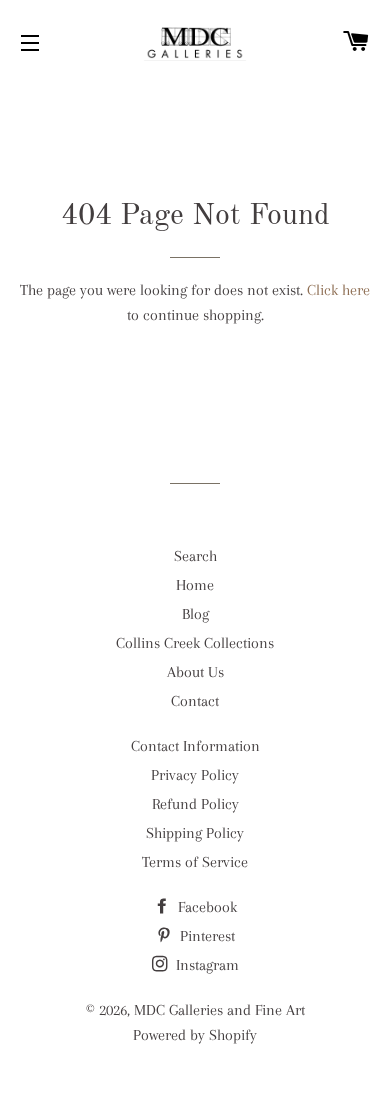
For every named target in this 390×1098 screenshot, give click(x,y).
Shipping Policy (195, 833)
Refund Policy (195, 804)
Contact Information (195, 746)
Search (195, 556)
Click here (338, 290)
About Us (195, 672)
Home (195, 585)
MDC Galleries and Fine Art (219, 1010)
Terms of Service (195, 862)
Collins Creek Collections (195, 643)
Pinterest (205, 936)
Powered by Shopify (195, 1035)
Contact (195, 701)
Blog (195, 614)
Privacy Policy (195, 775)
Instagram (205, 965)
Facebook (205, 907)
